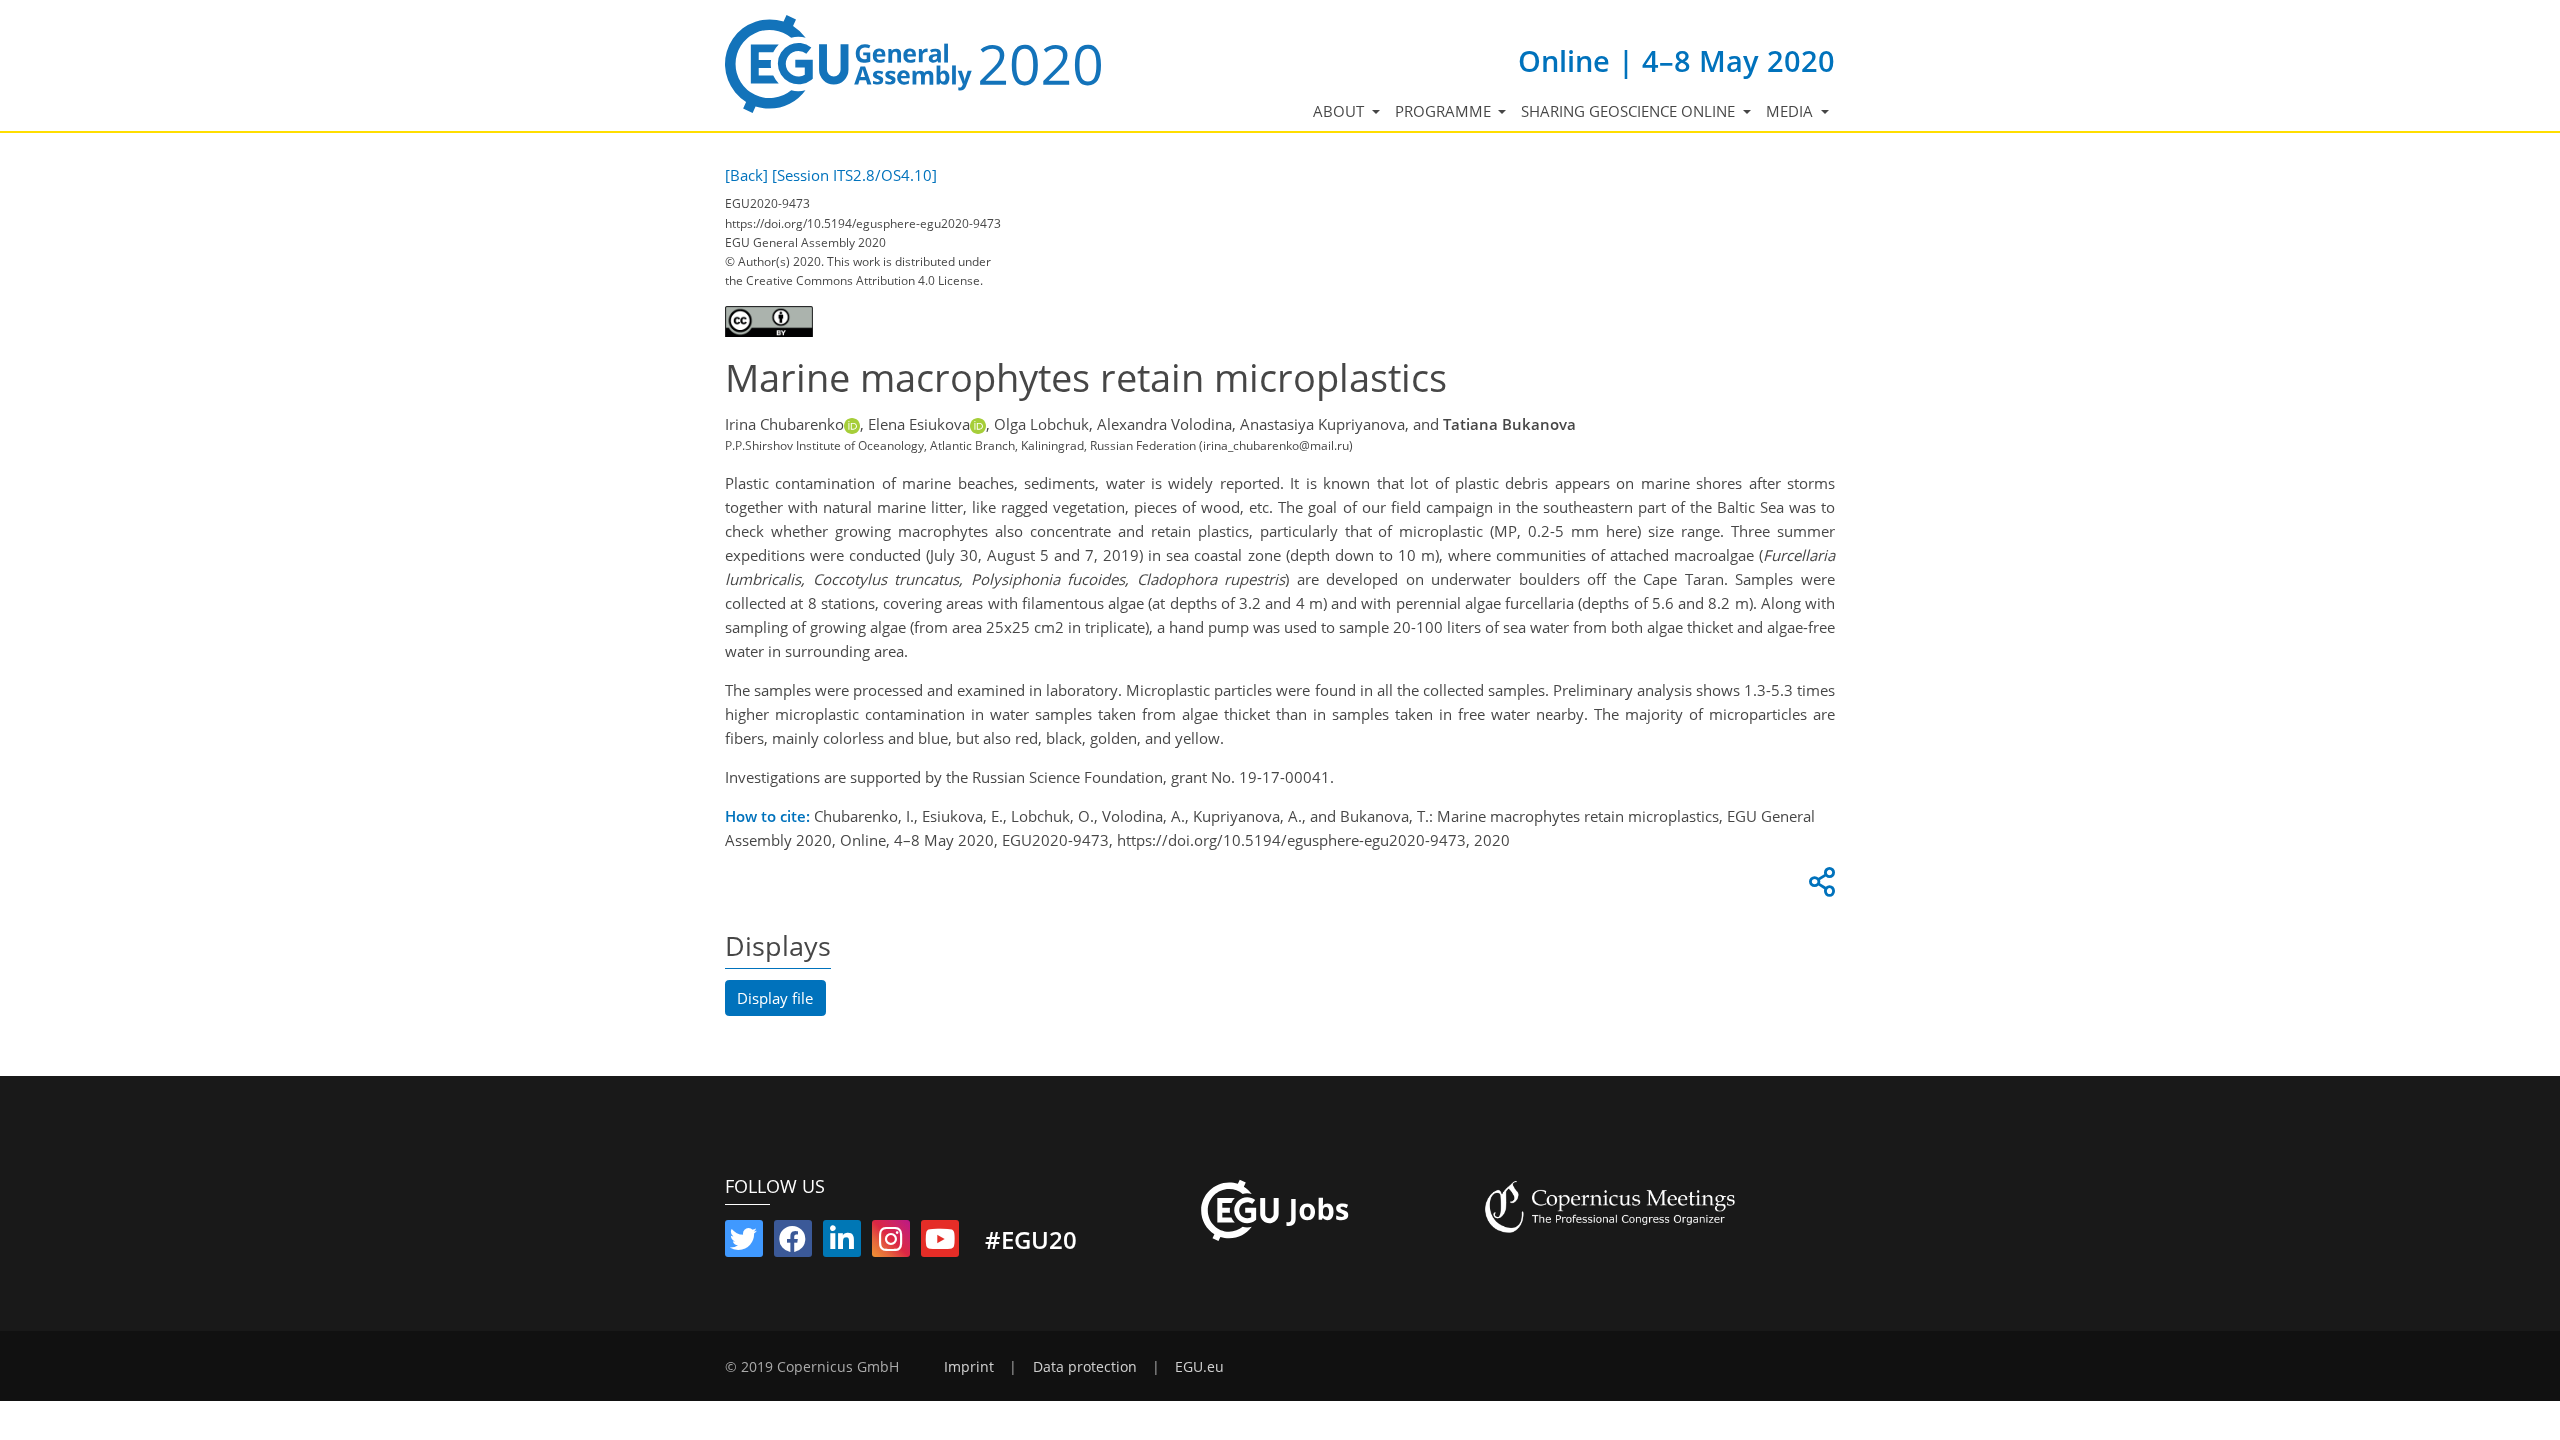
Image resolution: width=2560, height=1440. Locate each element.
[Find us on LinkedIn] (842, 1243)
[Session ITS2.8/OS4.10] (854, 175)
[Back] (746, 175)
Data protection (1085, 1367)
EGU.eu (1199, 1367)
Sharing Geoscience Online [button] (1630, 111)
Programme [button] (1445, 111)
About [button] (1340, 111)
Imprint (969, 1367)
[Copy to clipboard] (1819, 887)
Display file (775, 998)
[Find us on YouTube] (940, 1243)
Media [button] (1791, 111)
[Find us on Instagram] (891, 1243)
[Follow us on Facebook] (793, 1243)
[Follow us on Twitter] (744, 1243)
